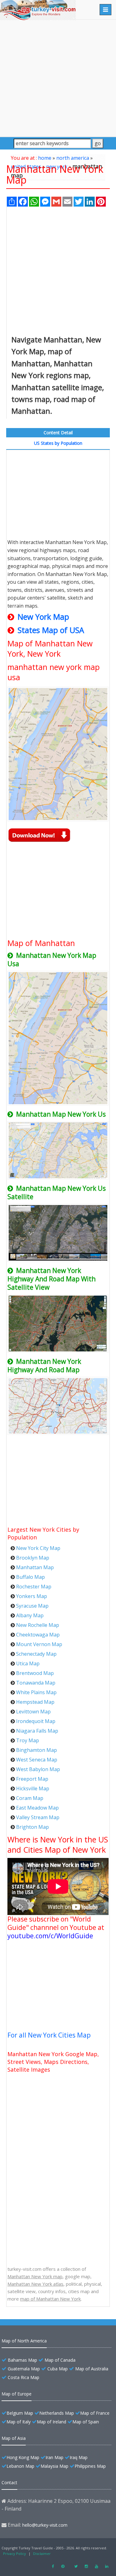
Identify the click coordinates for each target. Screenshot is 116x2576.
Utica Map (28, 1663)
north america (73, 158)
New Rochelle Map (38, 1625)
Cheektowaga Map (38, 1635)
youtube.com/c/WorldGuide (50, 1936)
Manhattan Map (35, 1567)
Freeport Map (32, 1779)
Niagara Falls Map (37, 1731)
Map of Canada (60, 2360)
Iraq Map (79, 2457)
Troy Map (28, 1740)
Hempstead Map (35, 1702)
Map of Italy (19, 2422)
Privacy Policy (15, 2554)
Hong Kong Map (23, 2457)
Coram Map (30, 1798)
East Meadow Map (37, 1808)
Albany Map (30, 1615)
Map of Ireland (52, 2422)
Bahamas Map (22, 2360)
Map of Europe (17, 2394)
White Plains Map (36, 1692)
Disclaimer (42, 2554)
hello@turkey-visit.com (45, 2525)
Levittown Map (33, 1712)
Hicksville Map (33, 1788)
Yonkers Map (32, 1596)
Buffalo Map (30, 1577)
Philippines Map (90, 2466)
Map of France (95, 2413)
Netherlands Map (57, 2413)
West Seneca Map (37, 1760)
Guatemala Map (24, 2369)
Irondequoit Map (36, 1721)
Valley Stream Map (38, 1817)
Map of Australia (92, 2369)
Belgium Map (20, 2413)
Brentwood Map (35, 1673)
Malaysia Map (54, 2466)
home (45, 158)
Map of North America (24, 2341)
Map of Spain (86, 2422)
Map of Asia (14, 2438)
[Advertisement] (58, 78)
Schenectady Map (36, 1654)
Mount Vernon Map (39, 1644)
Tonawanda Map (36, 1683)
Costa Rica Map (24, 2377)
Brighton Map (32, 1827)
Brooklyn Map (33, 1558)
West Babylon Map (38, 1769)
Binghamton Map (37, 1750)
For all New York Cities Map (49, 2035)
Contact (9, 2482)
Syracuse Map (32, 1606)
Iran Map (54, 2457)
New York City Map (38, 1548)
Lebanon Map (20, 2466)
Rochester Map (34, 1587)
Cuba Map (58, 2369)
